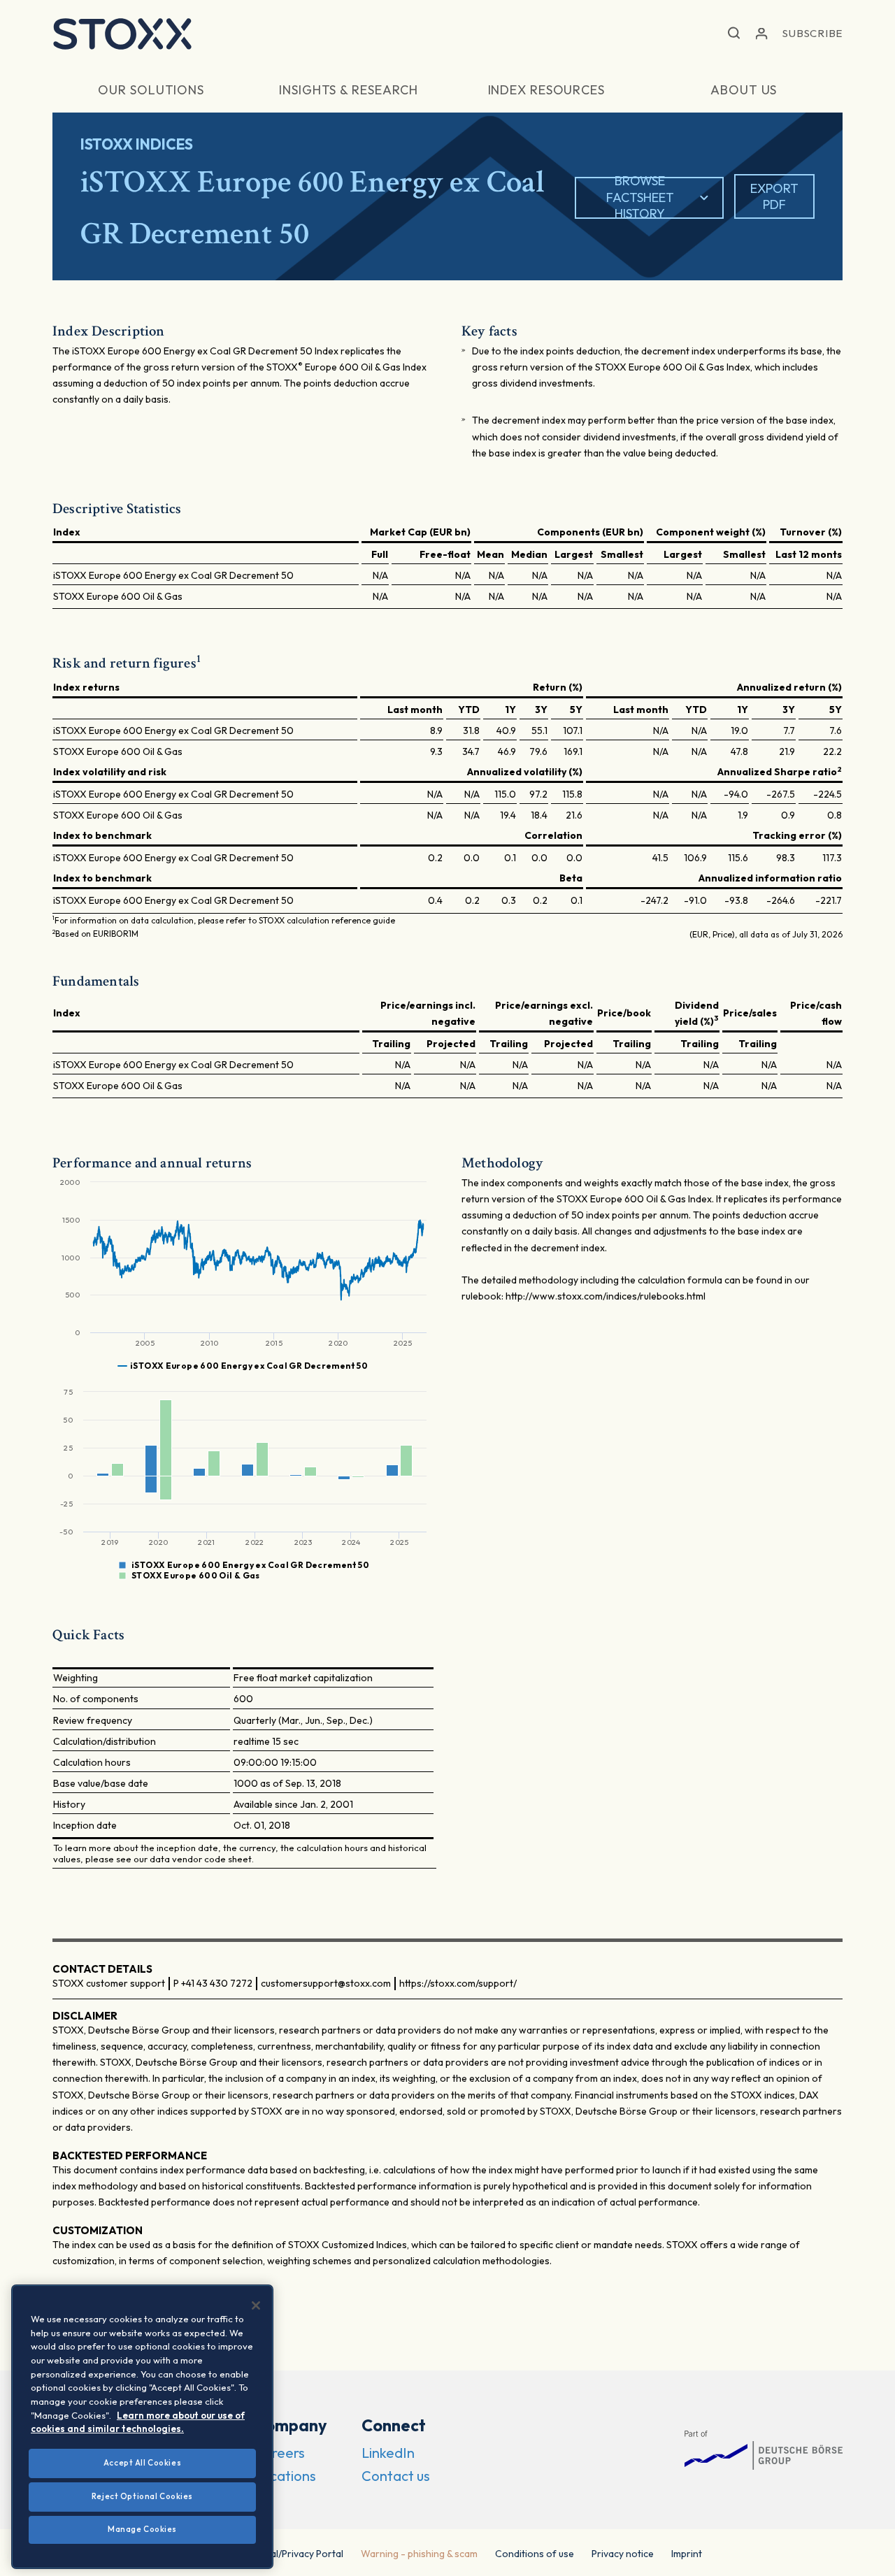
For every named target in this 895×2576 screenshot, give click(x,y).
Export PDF (774, 196)
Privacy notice (623, 2554)
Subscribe (812, 33)
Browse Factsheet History (640, 198)
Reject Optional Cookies (142, 2496)
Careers (279, 2453)
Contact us (396, 2476)
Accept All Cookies (142, 2463)
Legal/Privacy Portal (299, 2554)
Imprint (687, 2554)
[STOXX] (122, 34)
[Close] (256, 2305)
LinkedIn (388, 2453)
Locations (285, 2476)
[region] (142, 2427)
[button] (734, 34)
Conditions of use (535, 2554)
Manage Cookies (142, 2529)
